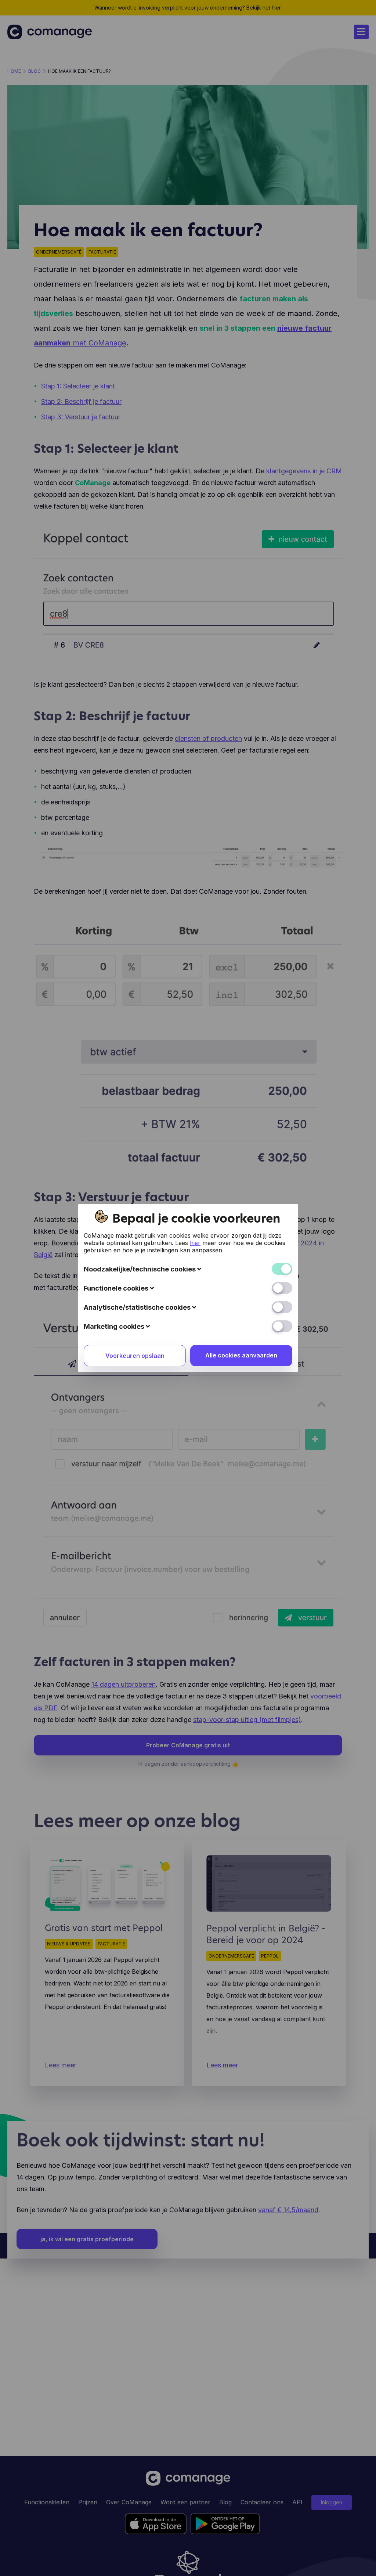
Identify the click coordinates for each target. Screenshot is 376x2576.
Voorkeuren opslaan (135, 1356)
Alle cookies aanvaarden (241, 1355)
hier (195, 1243)
